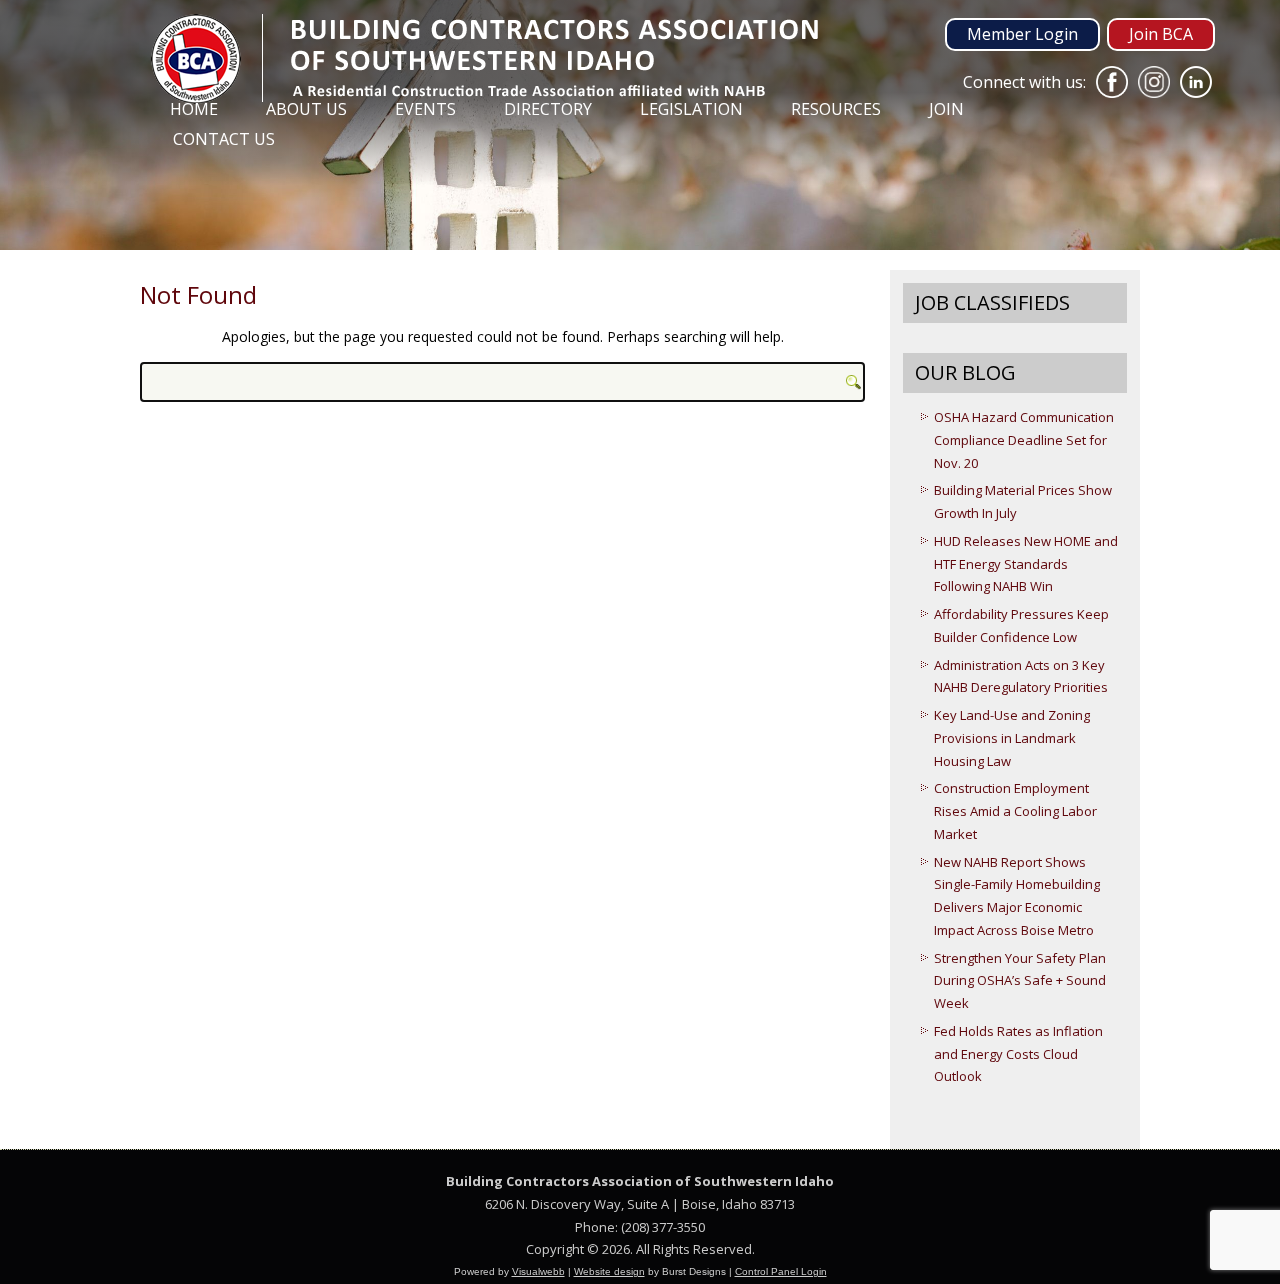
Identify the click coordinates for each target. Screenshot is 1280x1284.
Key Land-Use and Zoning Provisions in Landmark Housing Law (1012, 738)
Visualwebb (538, 1271)
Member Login (1022, 34)
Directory (548, 109)
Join (946, 109)
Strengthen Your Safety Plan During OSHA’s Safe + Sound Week (1020, 981)
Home (194, 109)
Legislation (691, 109)
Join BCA (1161, 34)
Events (425, 109)
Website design (609, 1271)
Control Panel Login (781, 1271)
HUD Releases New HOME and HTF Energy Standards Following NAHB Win (1026, 564)
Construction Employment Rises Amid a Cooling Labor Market (1015, 811)
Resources (836, 109)
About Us (306, 109)
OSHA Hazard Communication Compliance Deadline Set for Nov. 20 (1024, 440)
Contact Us (224, 139)
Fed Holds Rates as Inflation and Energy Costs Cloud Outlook (1018, 1054)
